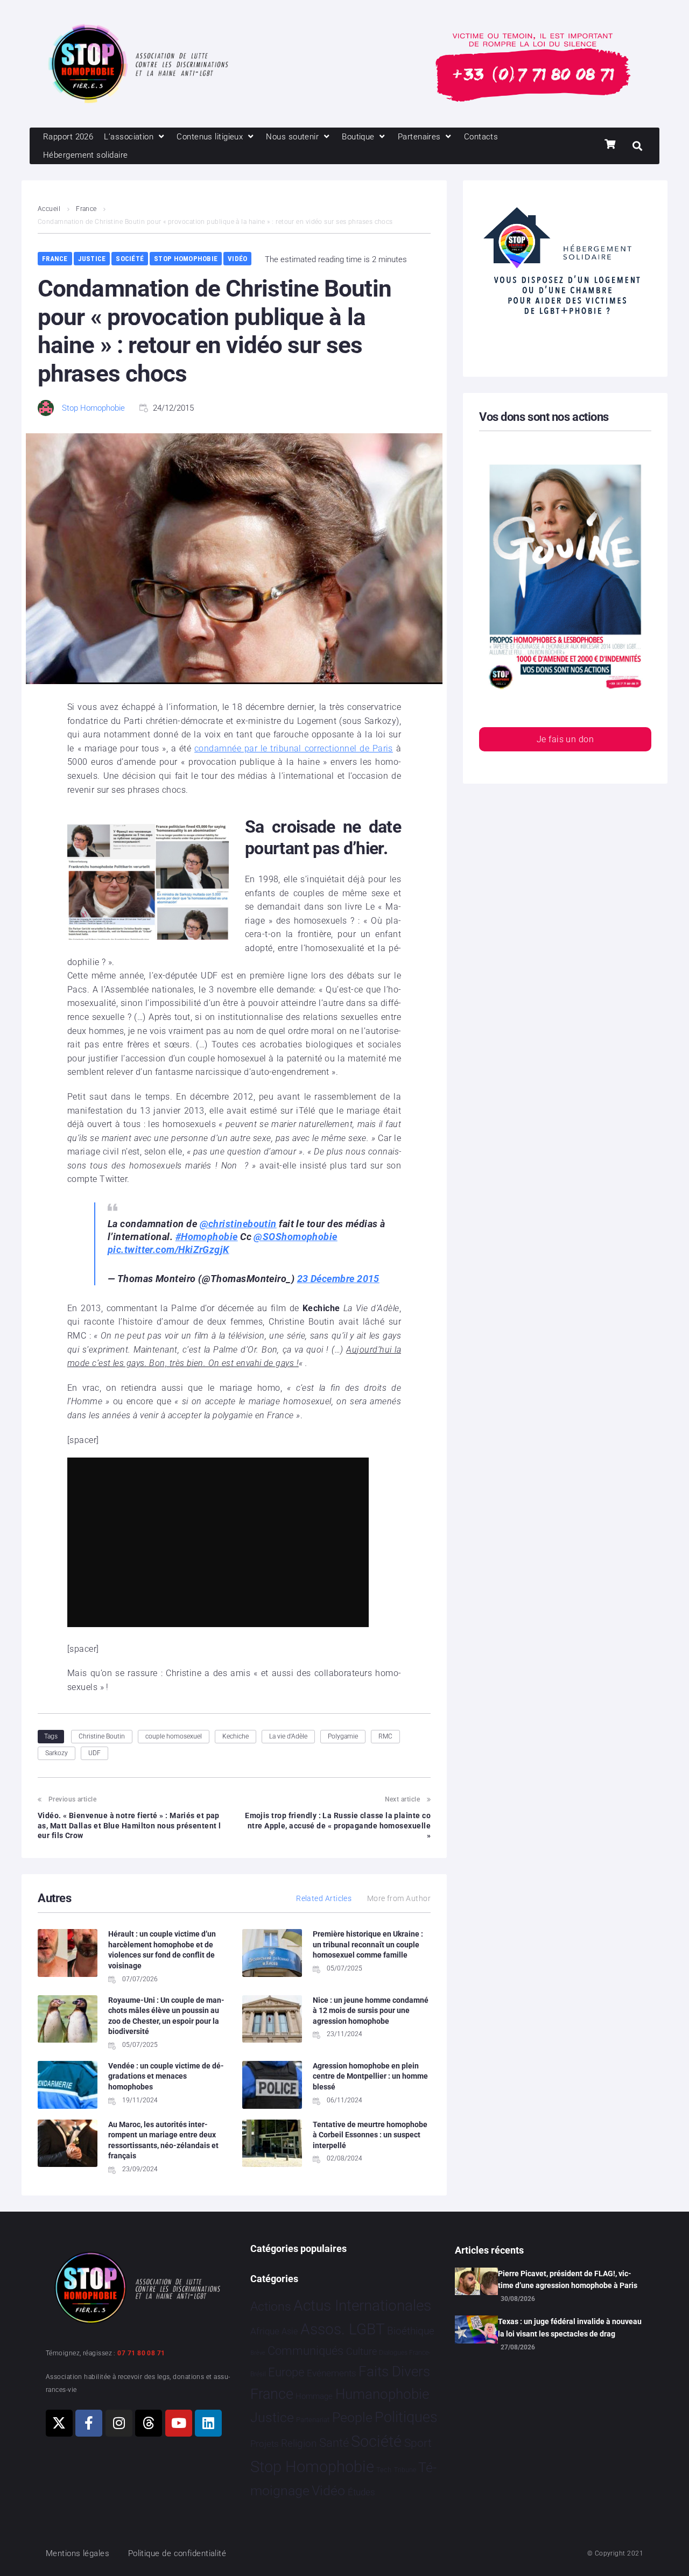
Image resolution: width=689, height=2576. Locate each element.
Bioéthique (411, 2331)
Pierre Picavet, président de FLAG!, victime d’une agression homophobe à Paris (568, 2279)
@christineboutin (238, 1224)
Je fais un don (565, 739)
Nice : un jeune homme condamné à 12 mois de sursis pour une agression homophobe (371, 2011)
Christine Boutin (102, 1736)
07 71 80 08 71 (141, 2353)
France (86, 209)
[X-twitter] (59, 2423)
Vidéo (237, 259)
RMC (385, 1736)
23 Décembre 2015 (338, 1279)
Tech (384, 2470)
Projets (265, 2444)
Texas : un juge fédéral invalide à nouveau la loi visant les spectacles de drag (570, 2327)
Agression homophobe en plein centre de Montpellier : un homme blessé (370, 2076)
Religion (299, 2444)
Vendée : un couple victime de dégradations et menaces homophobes (166, 2076)
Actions (271, 2307)
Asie (290, 2331)
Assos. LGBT (343, 2329)
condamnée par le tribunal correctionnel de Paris (294, 748)
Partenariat (313, 2420)
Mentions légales (78, 2553)
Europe (286, 2372)
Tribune (405, 2470)
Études (361, 2492)
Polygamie (343, 1736)
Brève (258, 2353)
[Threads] (149, 2423)
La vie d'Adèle (288, 1736)
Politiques (406, 2417)
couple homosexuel (174, 1736)
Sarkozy (57, 1753)
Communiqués (305, 2351)
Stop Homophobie (186, 259)
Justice (92, 259)
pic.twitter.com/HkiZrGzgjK (168, 1250)
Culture (361, 2351)
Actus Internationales (362, 2306)
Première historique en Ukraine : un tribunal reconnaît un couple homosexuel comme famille (368, 1944)
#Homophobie (207, 1237)
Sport (418, 2443)
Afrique (265, 2331)
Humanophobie (382, 2394)
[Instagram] (119, 2423)
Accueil (49, 209)
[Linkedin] (208, 2423)
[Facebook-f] (89, 2423)
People (352, 2417)
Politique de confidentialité (177, 2553)
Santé (334, 2443)
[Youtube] (179, 2423)
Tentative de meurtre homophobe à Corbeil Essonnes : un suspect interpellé (370, 2135)
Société (130, 259)
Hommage (314, 2396)
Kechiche (235, 1736)
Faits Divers (394, 2371)
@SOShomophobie (295, 1237)
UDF (94, 1753)
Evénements (332, 2373)
